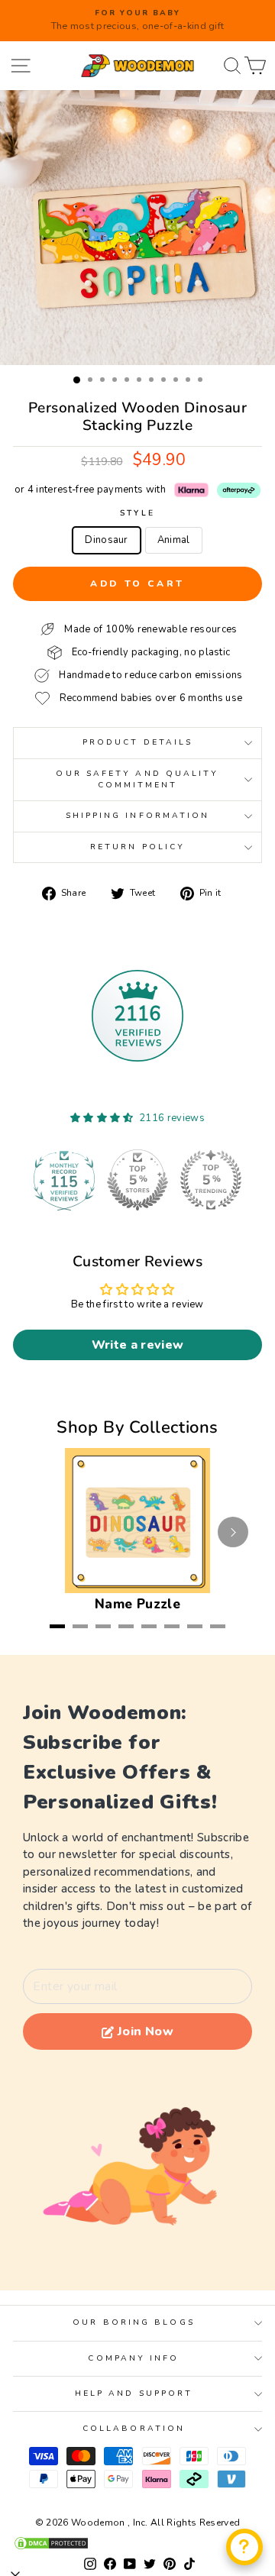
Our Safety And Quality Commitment (137, 779)
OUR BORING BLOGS (133, 2322)
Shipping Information (138, 816)
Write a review (138, 1345)
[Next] (233, 1532)
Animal (174, 540)
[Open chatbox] (244, 2547)
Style (137, 513)
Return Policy (137, 847)
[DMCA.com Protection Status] (137, 2543)
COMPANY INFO (133, 2358)
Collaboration (134, 2429)
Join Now (146, 2031)
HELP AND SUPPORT (134, 2393)
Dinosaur (107, 540)
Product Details (137, 742)
